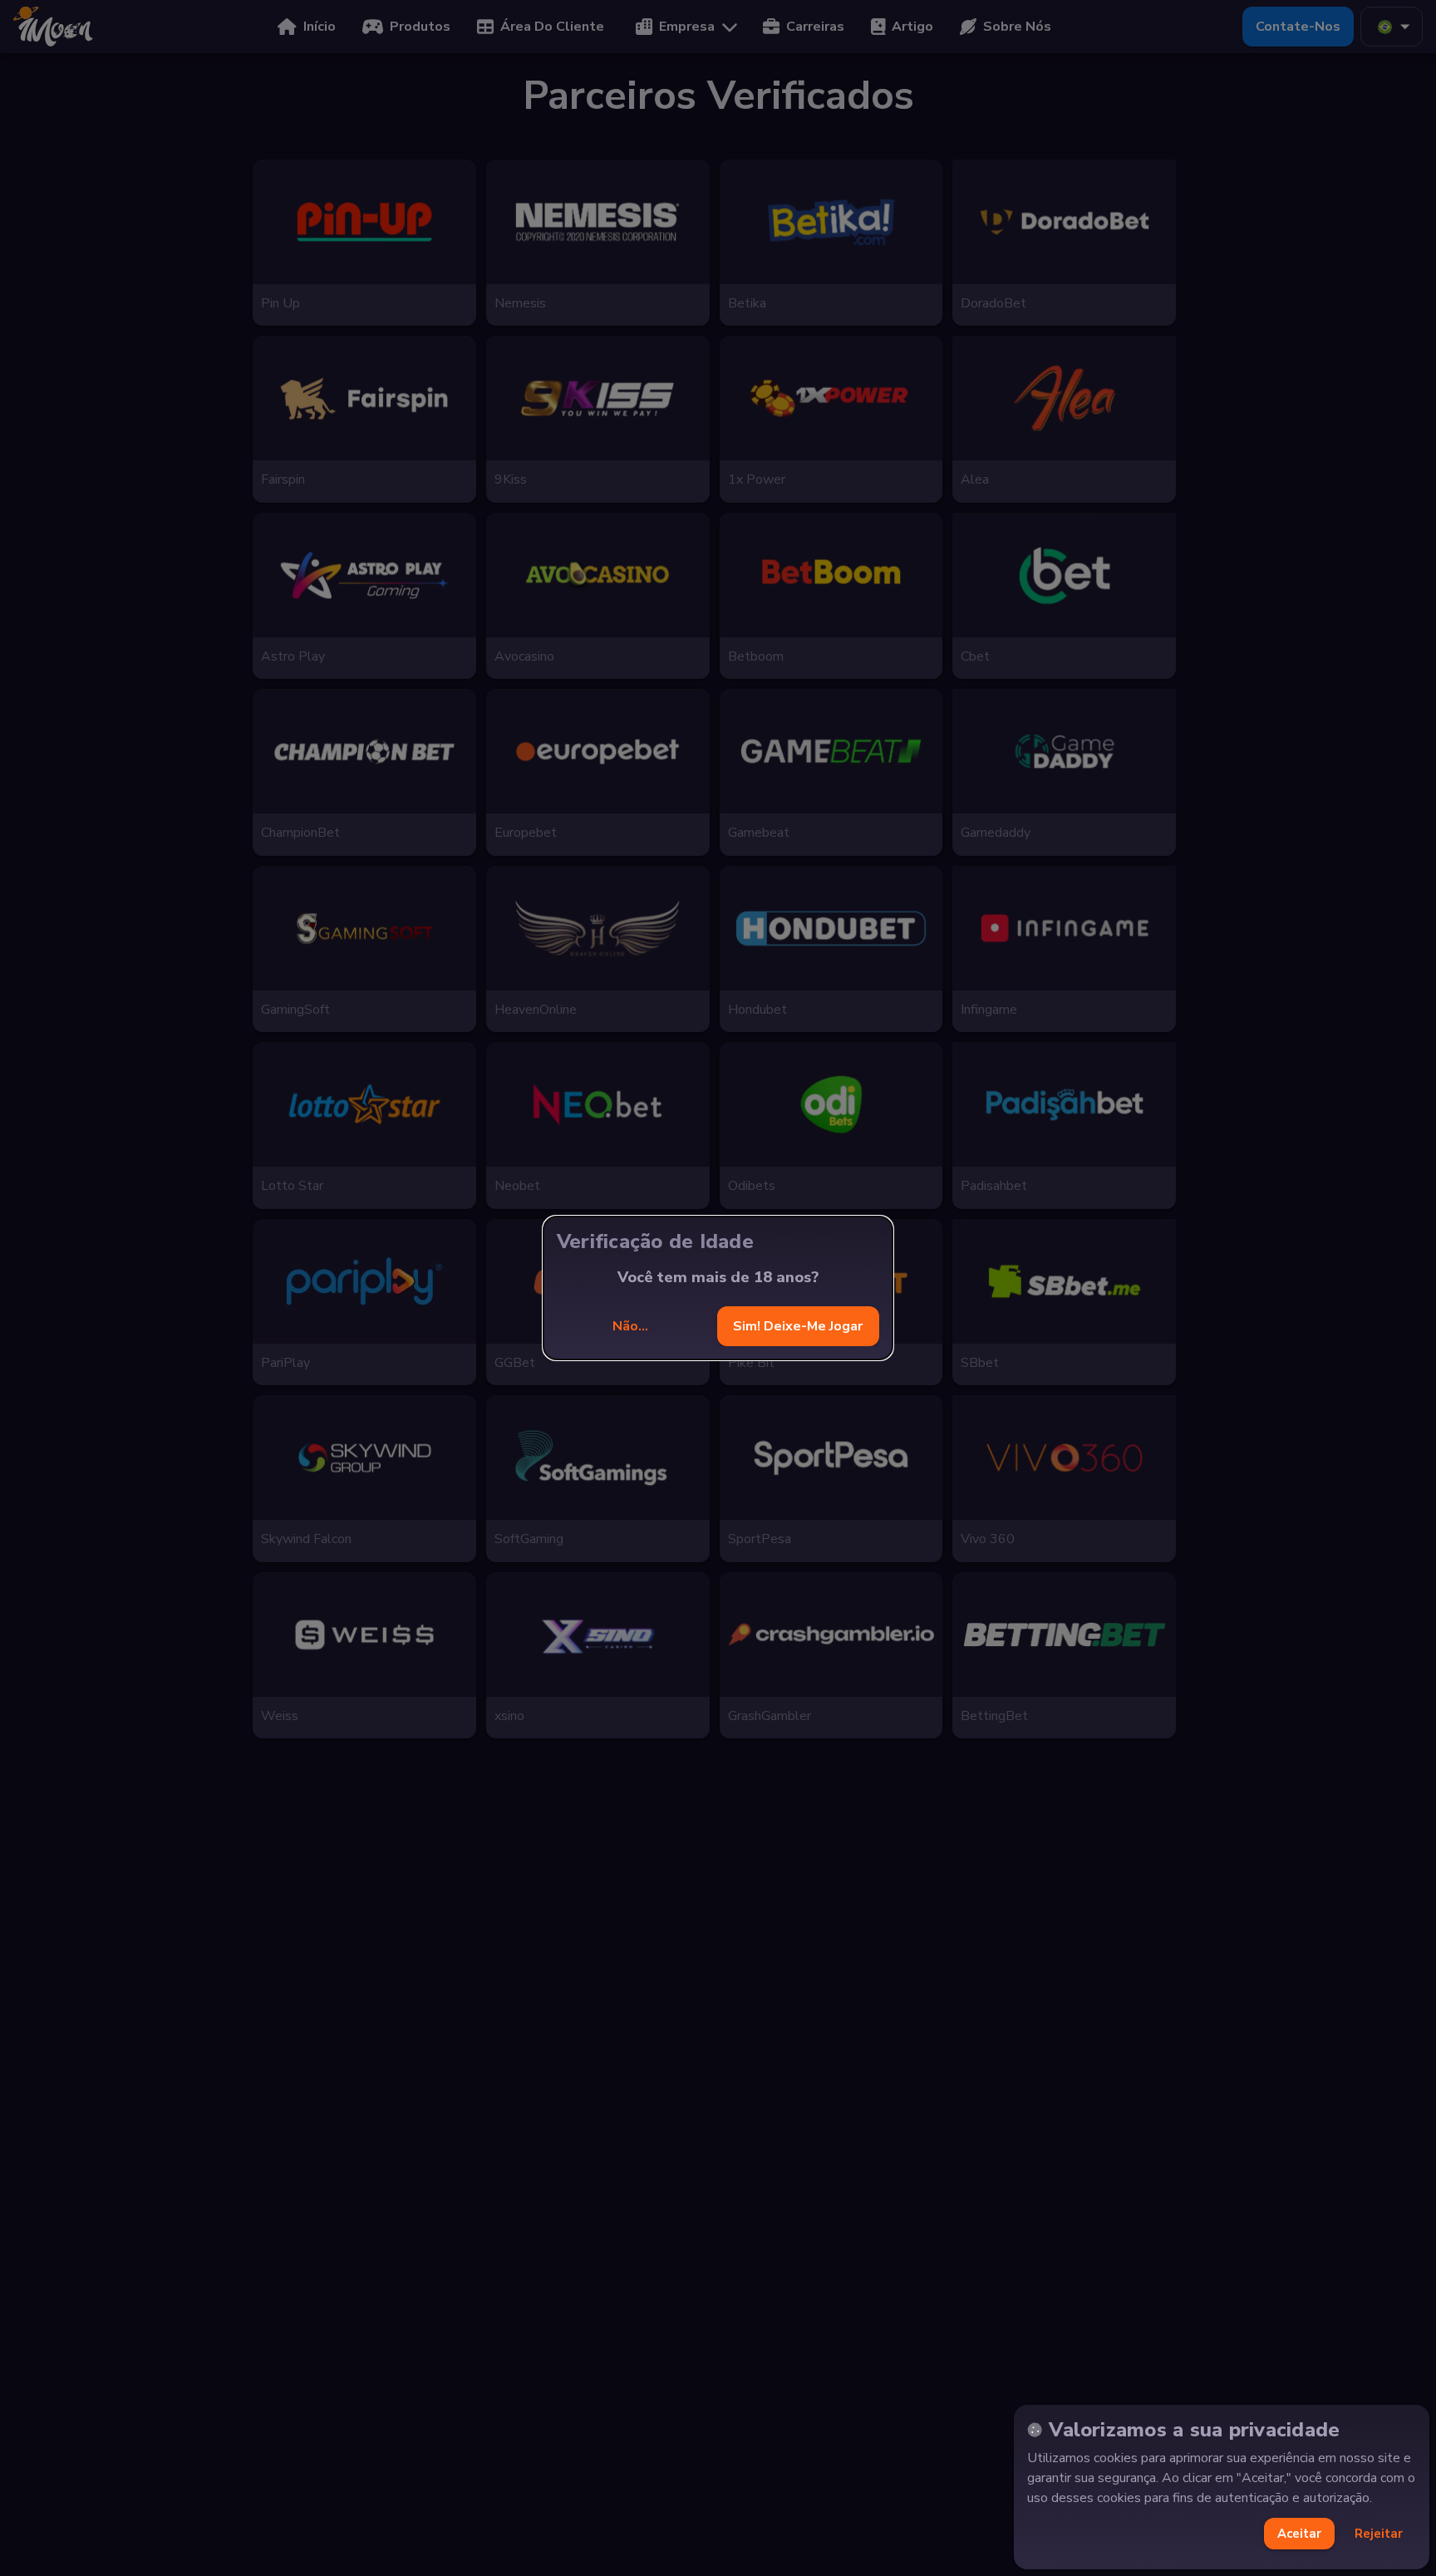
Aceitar (1299, 2534)
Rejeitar (1379, 2534)
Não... (630, 1326)
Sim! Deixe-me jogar (798, 1326)
